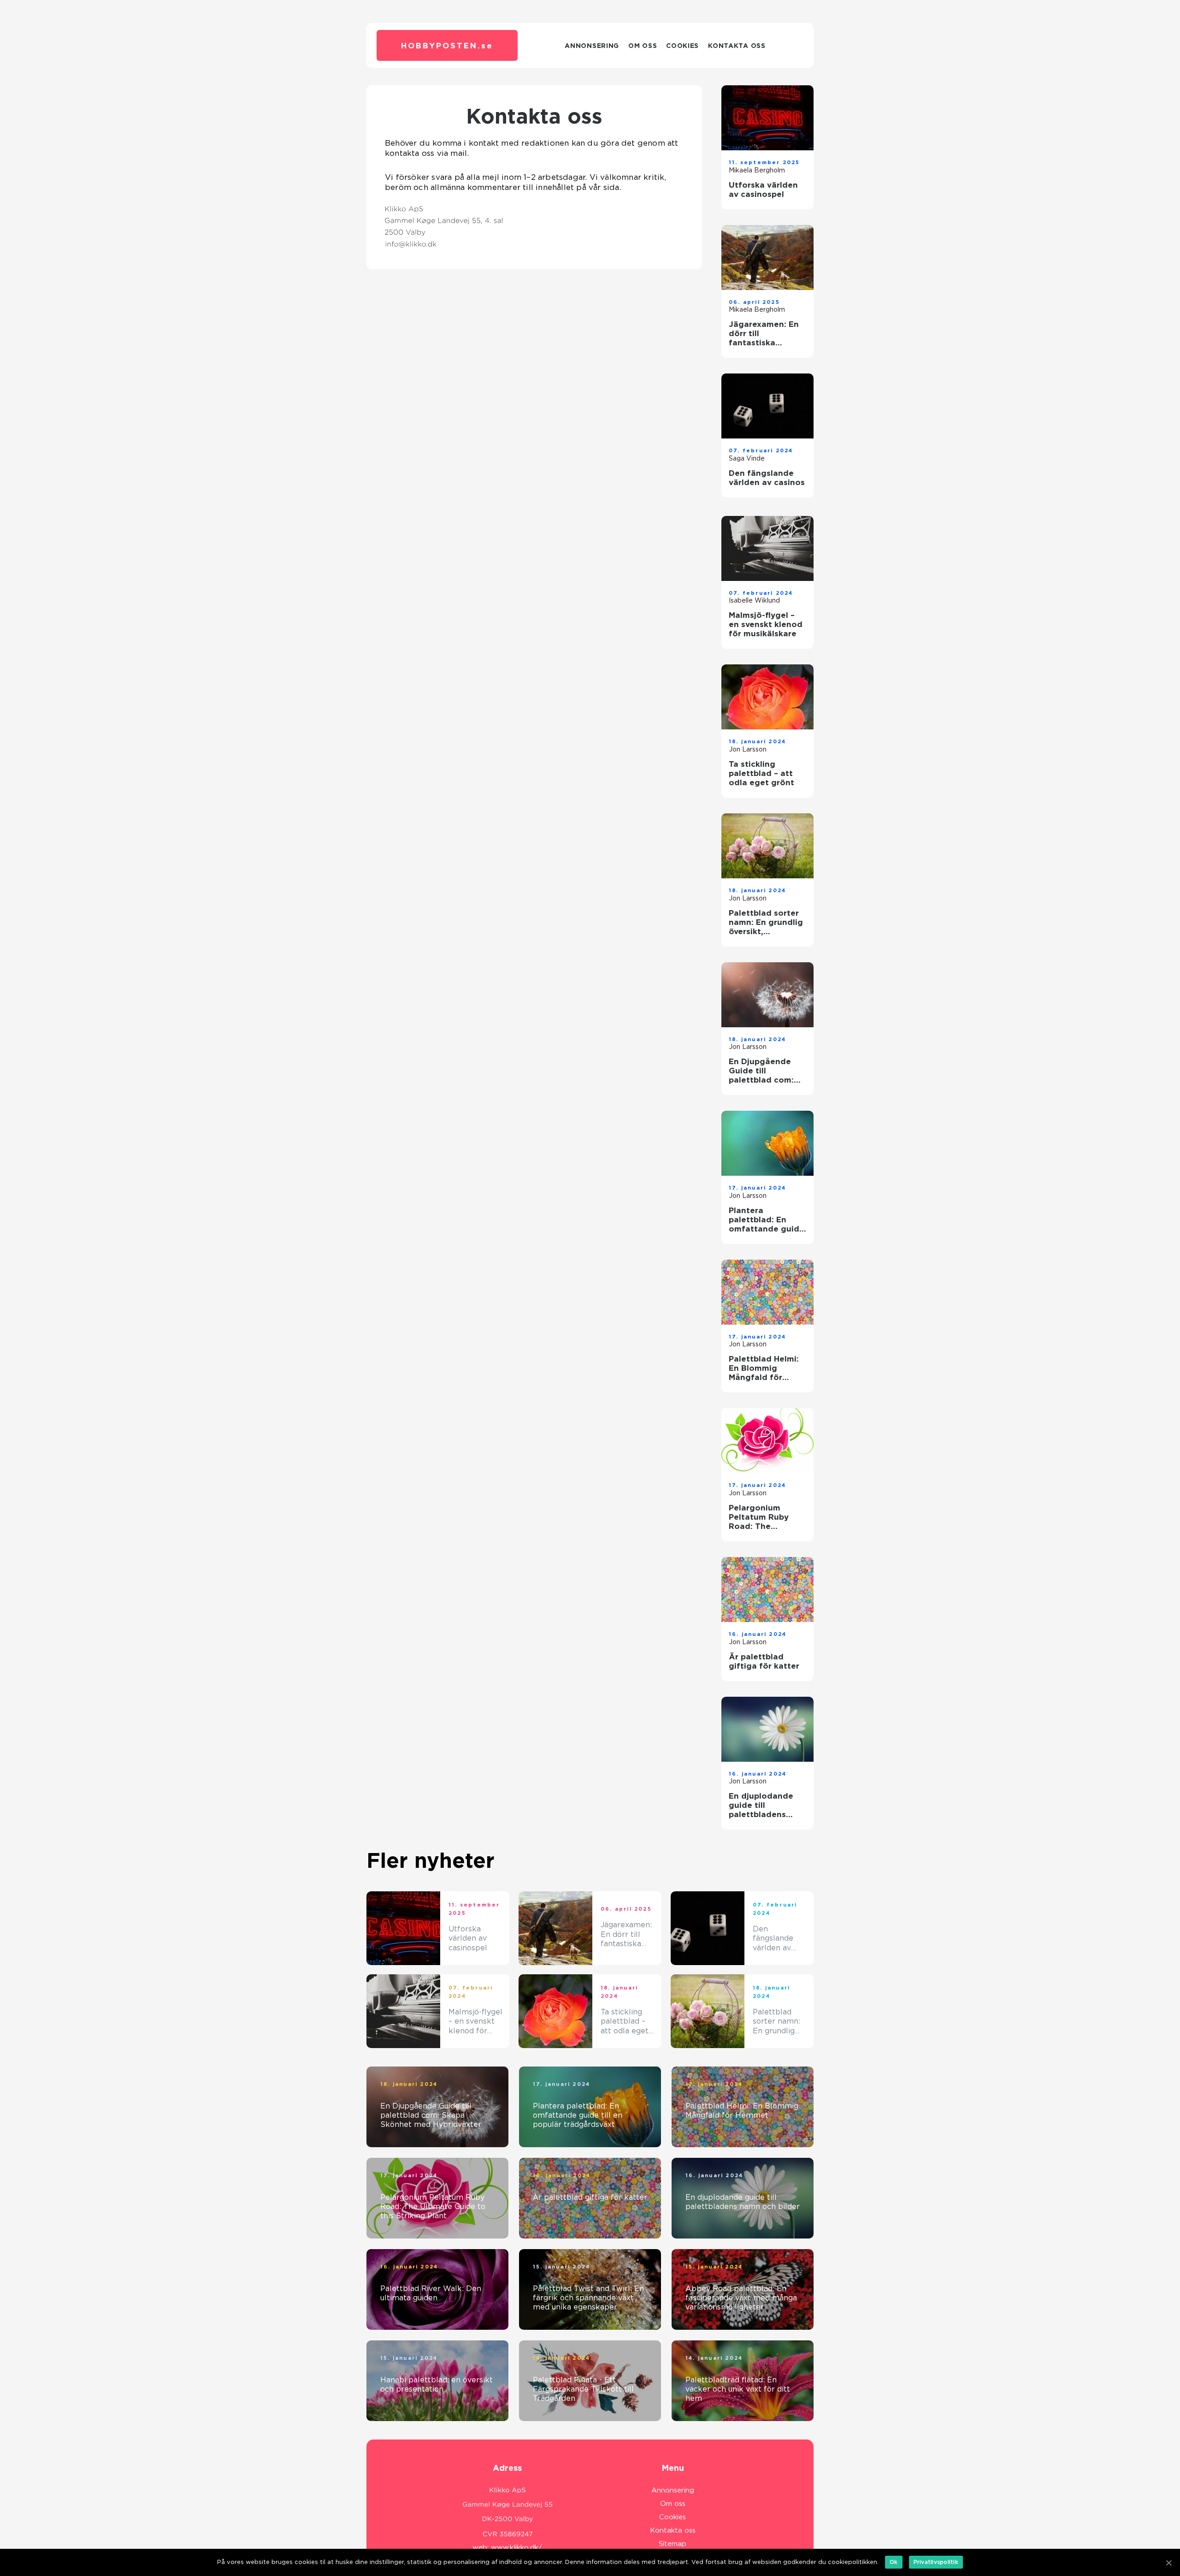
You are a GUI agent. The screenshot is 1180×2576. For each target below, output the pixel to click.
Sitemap (673, 2544)
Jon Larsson (748, 749)
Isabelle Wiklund (754, 600)
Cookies (682, 46)
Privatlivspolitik (936, 2562)
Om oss (643, 46)
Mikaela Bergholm (757, 170)
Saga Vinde (747, 458)
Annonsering (592, 46)
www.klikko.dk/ (516, 2547)
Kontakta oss (737, 46)
